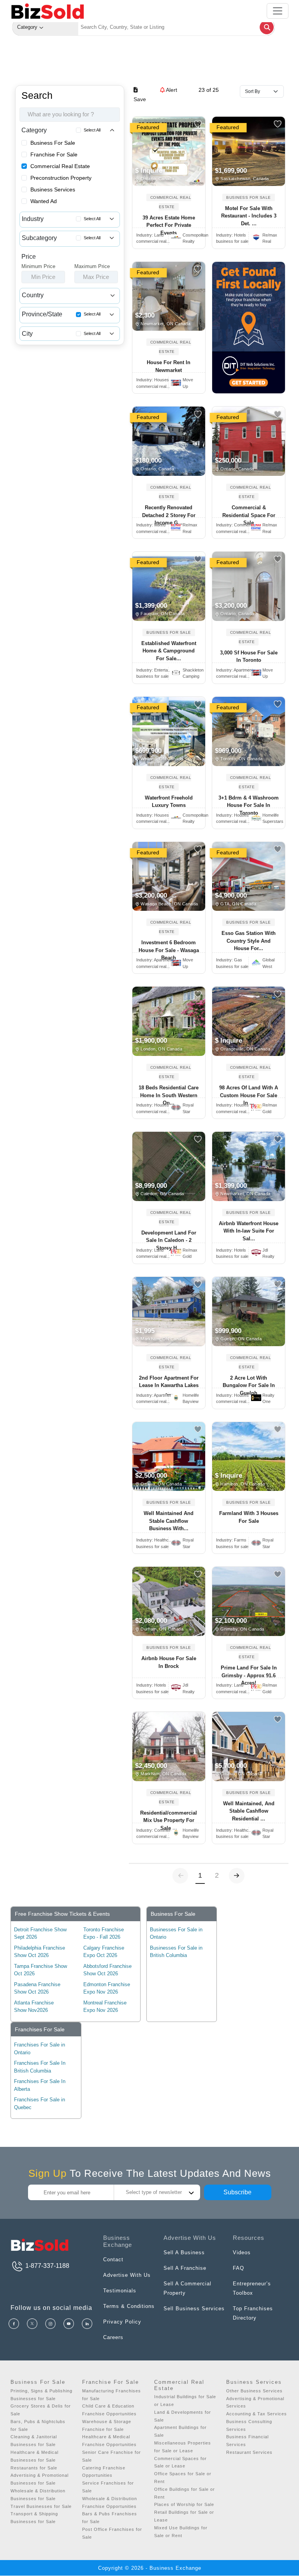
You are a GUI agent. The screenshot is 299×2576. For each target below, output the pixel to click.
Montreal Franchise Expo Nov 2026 (105, 2007)
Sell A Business (184, 2252)
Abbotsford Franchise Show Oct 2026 (107, 1970)
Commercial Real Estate (60, 166)
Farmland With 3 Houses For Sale (249, 1517)
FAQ (238, 2268)
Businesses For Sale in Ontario (176, 1933)
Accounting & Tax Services (257, 2414)
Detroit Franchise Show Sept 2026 (40, 1933)
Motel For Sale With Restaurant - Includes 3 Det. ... (249, 216)
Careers (113, 2337)
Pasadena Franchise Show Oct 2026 (37, 1988)
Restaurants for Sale (34, 2468)
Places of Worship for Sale (184, 2504)
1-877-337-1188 (47, 2266)
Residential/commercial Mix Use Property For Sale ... (169, 1820)
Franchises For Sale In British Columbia (40, 2067)
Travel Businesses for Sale (41, 2506)
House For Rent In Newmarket (169, 366)
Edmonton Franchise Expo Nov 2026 (107, 1988)
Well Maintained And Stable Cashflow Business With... (169, 1521)
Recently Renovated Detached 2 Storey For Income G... (169, 515)
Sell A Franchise (185, 2268)
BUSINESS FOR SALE (249, 197)
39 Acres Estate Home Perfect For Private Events (169, 225)
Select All (92, 130)
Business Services (53, 189)
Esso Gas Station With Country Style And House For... (249, 941)
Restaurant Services (249, 2452)
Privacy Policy (122, 2322)
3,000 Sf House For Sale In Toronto (249, 657)
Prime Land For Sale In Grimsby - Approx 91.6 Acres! (249, 1675)
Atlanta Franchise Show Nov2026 (34, 2007)
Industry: (150, 235)
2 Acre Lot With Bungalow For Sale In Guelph (249, 1385)
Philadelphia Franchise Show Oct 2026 (40, 1952)
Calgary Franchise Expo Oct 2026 (104, 1952)
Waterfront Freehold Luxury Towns (169, 802)
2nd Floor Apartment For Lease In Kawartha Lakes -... (169, 1385)
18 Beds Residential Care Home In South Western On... (169, 1095)
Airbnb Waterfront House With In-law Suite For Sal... (249, 1231)
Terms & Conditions (129, 2306)
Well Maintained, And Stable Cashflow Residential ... (249, 1811)
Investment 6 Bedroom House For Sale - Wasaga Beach (169, 950)
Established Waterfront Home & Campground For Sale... (169, 651)
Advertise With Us (127, 2275)
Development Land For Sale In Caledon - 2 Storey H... (169, 1240)
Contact (113, 2259)
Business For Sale (53, 143)
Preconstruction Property (61, 178)
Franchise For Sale (54, 154)
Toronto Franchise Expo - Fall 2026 (104, 1933)
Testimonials (120, 2291)
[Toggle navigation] (278, 11)
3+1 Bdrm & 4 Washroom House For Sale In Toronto (249, 805)
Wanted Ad (44, 201)
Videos (242, 2252)
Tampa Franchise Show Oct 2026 (40, 1970)
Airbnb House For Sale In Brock (169, 1662)
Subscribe (237, 2192)
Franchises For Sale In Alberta (40, 2085)
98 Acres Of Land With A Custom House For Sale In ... (249, 1095)
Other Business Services (254, 2391)
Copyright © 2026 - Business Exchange (150, 2568)
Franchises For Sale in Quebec (40, 2103)
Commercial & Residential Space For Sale (249, 515)
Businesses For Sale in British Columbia (176, 1952)
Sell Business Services (194, 2309)
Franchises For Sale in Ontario (40, 2049)
